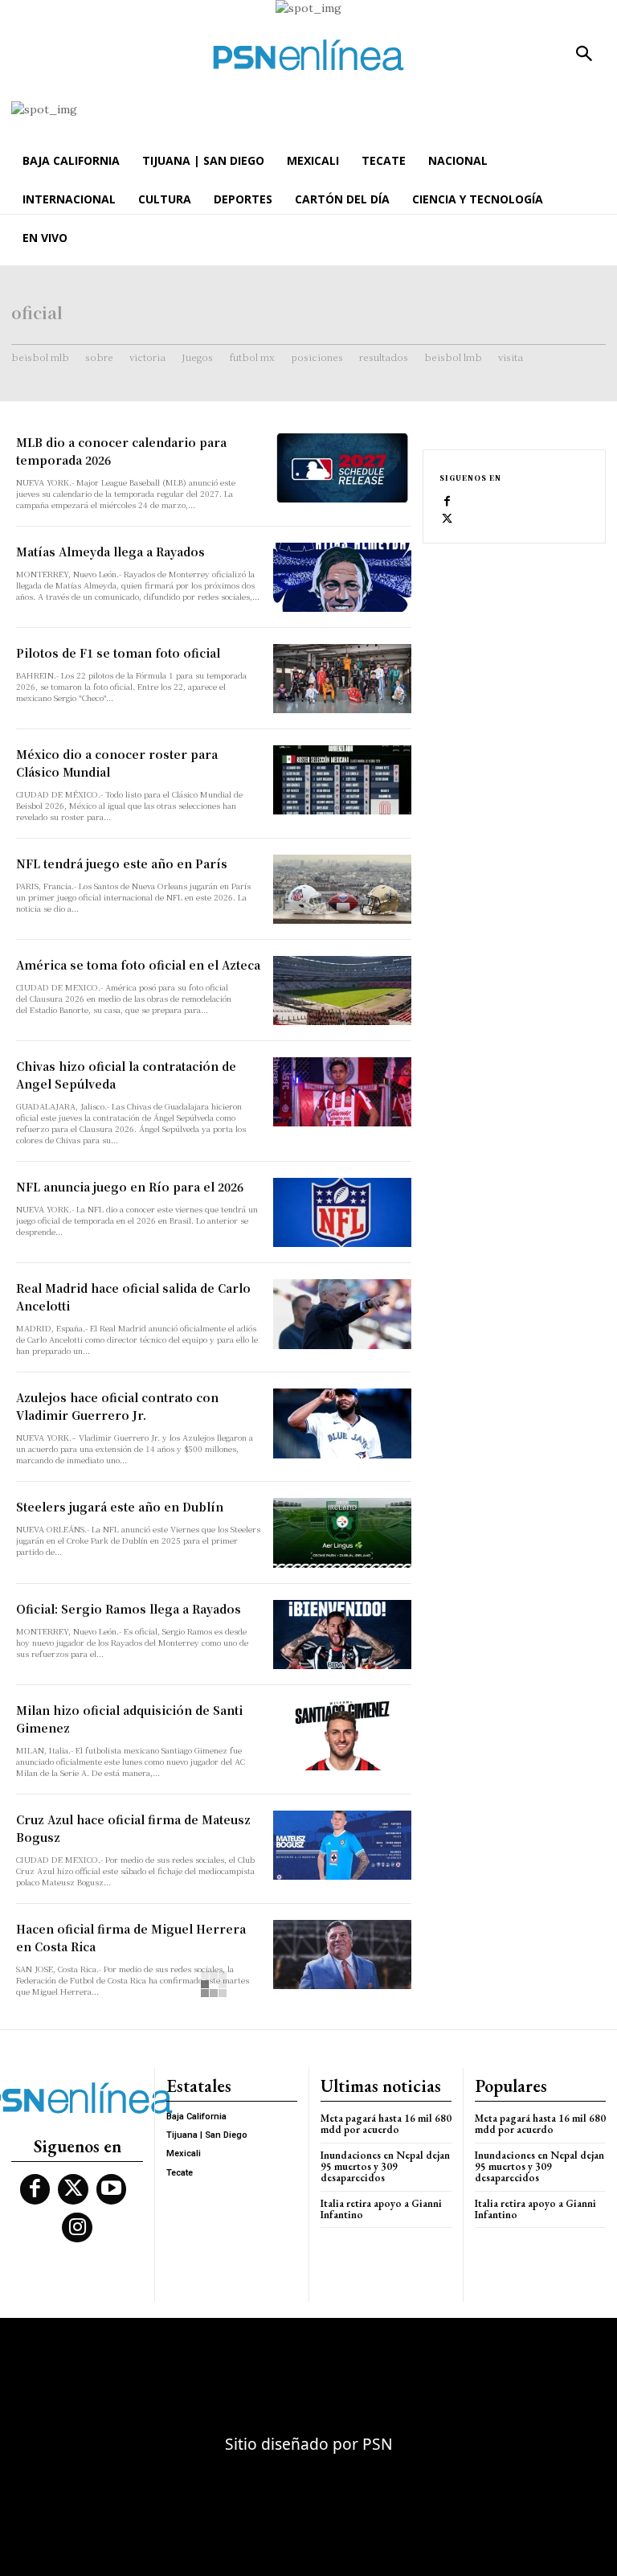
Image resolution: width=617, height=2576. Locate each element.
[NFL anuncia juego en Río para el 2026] (342, 1212)
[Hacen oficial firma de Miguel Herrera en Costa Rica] (342, 1955)
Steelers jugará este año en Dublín (120, 1507)
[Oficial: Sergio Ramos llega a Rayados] (342, 1635)
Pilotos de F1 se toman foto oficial (118, 653)
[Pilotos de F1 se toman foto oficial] (342, 679)
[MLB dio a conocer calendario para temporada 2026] (342, 468)
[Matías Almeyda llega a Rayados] (342, 577)
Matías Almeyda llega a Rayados (110, 552)
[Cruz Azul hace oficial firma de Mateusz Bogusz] (342, 1845)
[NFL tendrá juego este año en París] (342, 889)
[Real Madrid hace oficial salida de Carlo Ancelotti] (342, 1314)
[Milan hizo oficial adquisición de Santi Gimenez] (342, 1736)
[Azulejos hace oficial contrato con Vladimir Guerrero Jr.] (342, 1423)
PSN (378, 2444)
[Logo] (308, 55)
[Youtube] (112, 2189)
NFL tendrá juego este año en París (122, 863)
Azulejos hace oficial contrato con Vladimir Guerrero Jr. (117, 1406)
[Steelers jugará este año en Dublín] (342, 1532)
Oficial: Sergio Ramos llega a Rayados (129, 1609)
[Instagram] (77, 2228)
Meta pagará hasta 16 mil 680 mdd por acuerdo (386, 2124)
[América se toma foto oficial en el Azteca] (342, 991)
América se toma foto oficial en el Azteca (138, 965)
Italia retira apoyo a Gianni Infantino (381, 2209)
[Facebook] (447, 502)
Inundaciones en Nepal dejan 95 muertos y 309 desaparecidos (385, 2167)
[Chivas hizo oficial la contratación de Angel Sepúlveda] (342, 1092)
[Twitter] (447, 519)
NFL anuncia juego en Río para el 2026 (130, 1187)
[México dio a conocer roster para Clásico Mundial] (342, 780)
